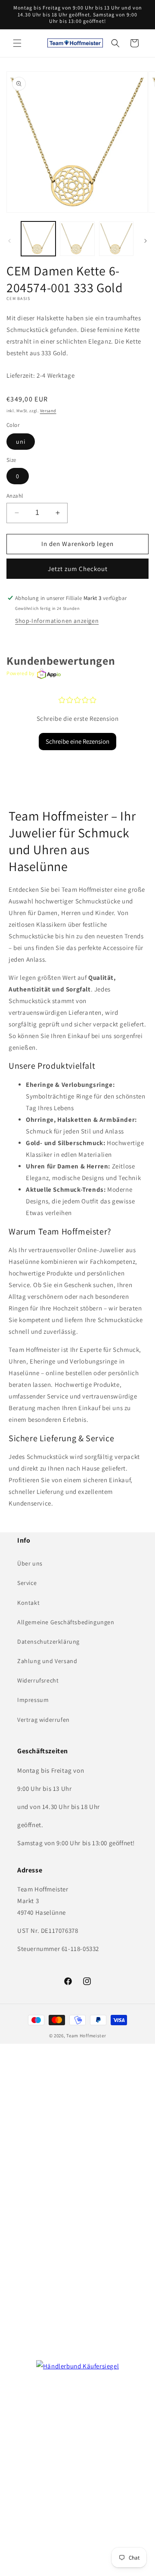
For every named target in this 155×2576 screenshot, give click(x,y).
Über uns (30, 1563)
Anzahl (15, 496)
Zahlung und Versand (47, 1661)
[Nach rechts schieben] (146, 241)
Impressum (33, 1700)
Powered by (21, 673)
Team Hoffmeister (86, 2036)
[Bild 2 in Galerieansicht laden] (77, 239)
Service (27, 1583)
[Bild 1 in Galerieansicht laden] (38, 239)
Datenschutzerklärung (48, 1642)
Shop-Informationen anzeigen (57, 621)
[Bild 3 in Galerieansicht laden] (116, 239)
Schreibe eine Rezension (77, 741)
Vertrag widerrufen (43, 1720)
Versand (48, 411)
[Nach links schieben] (9, 241)
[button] (17, 43)
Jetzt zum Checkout (78, 569)
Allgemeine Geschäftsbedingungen (66, 1622)
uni (21, 442)
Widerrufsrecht (38, 1680)
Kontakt (28, 1603)
